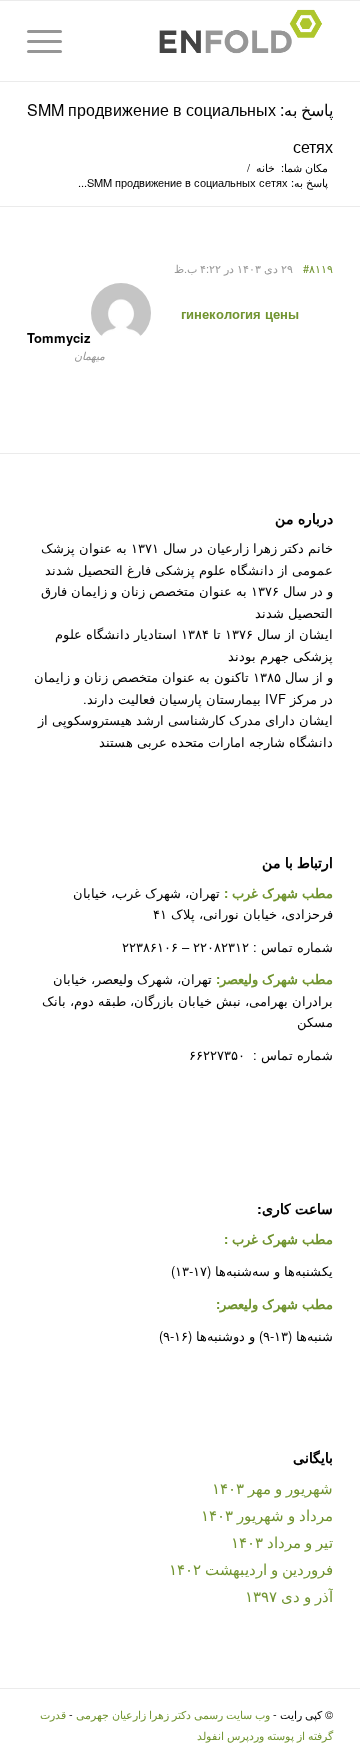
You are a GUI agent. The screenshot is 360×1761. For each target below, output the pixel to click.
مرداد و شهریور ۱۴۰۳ (267, 1514)
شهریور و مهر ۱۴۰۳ (272, 1487)
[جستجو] (97, 41)
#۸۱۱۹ (318, 268)
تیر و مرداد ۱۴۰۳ (282, 1541)
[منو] (51, 41)
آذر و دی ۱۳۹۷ (289, 1595)
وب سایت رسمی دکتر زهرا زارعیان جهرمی (173, 1714)
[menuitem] (97, 41)
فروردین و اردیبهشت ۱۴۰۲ (251, 1568)
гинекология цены (240, 313)
